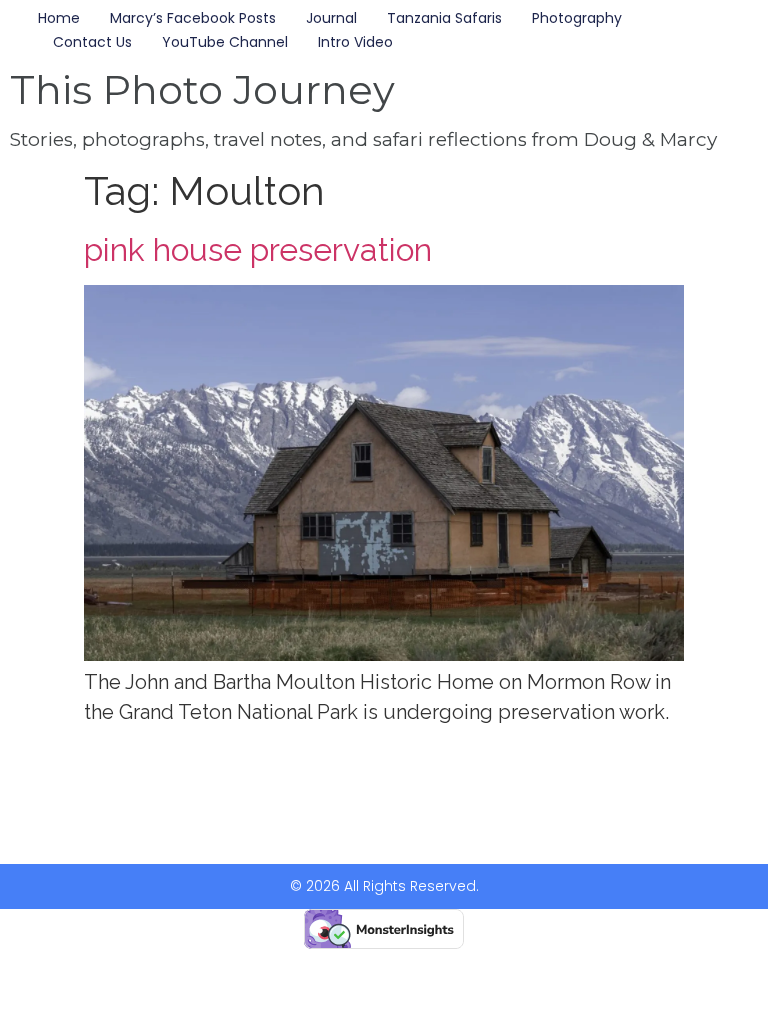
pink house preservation (258, 249)
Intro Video (355, 42)
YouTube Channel (225, 42)
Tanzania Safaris (444, 18)
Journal (331, 18)
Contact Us (92, 42)
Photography (577, 18)
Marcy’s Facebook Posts (193, 18)
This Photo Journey (202, 89)
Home (59, 18)
